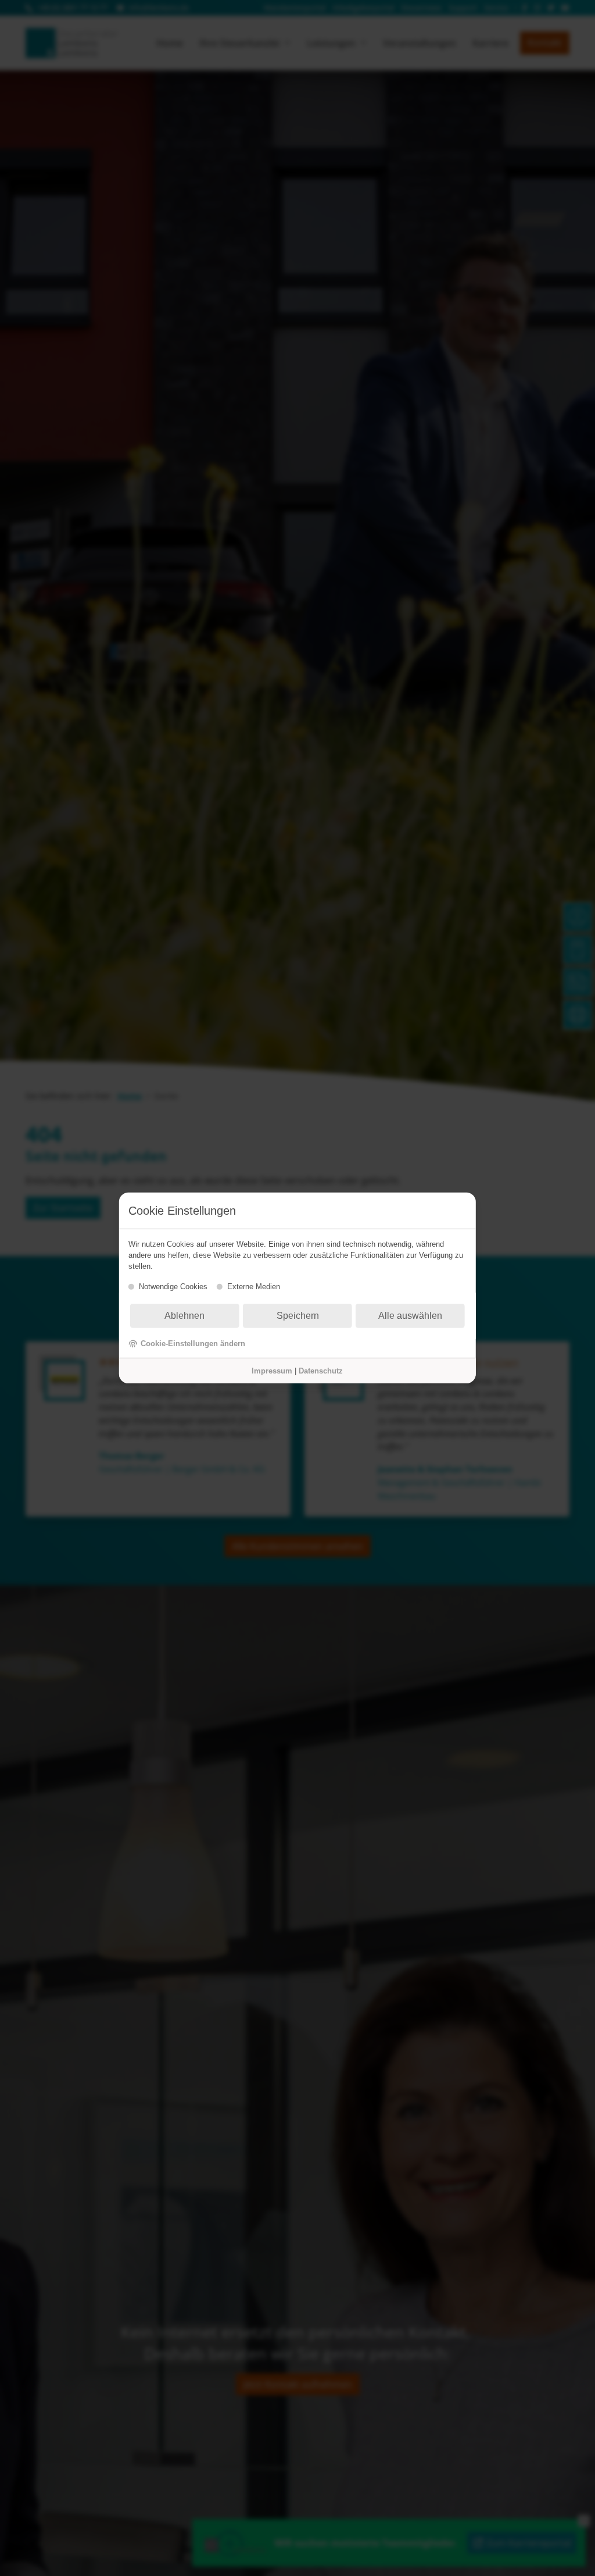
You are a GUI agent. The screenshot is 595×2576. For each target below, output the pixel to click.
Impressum (272, 1371)
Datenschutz (321, 1371)
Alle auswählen (410, 1316)
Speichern (298, 1316)
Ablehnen (184, 1316)
